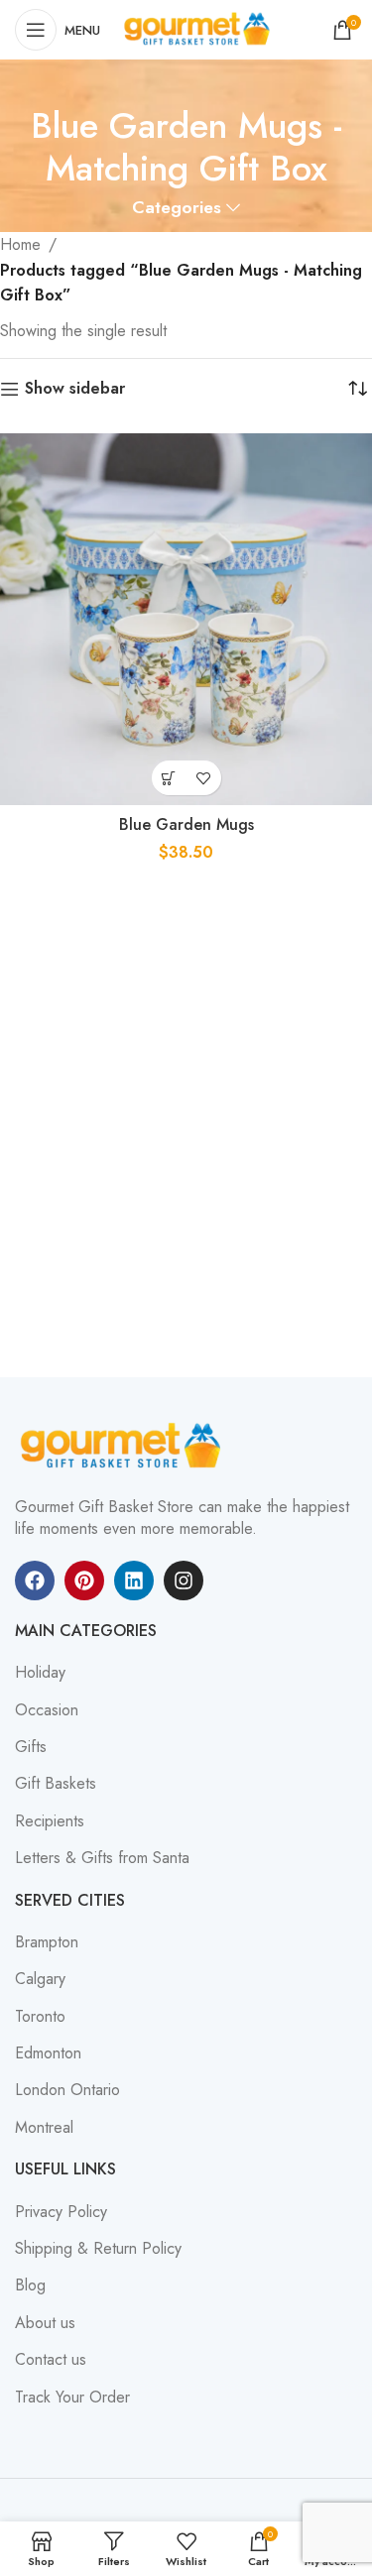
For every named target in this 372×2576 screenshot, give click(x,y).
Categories (177, 208)
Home (20, 244)
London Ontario (67, 2090)
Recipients (50, 1821)
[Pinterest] (84, 1581)
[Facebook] (35, 1581)
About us (45, 2323)
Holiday (40, 1673)
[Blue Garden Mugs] (186, 619)
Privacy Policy (61, 2212)
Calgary (40, 1979)
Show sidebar (75, 389)
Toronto (40, 2017)
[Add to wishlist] (204, 778)
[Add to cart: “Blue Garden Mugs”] (169, 778)
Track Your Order (72, 2398)
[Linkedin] (134, 1581)
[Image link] (124, 1445)
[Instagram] (184, 1581)
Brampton (47, 1942)
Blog (30, 2285)
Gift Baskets (56, 1784)
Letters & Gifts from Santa (102, 1858)
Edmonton (48, 2053)
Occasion (47, 1710)
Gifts (31, 1747)
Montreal (44, 2128)
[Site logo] (199, 28)
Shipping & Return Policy (98, 2249)
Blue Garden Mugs (186, 824)
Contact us (51, 2360)
